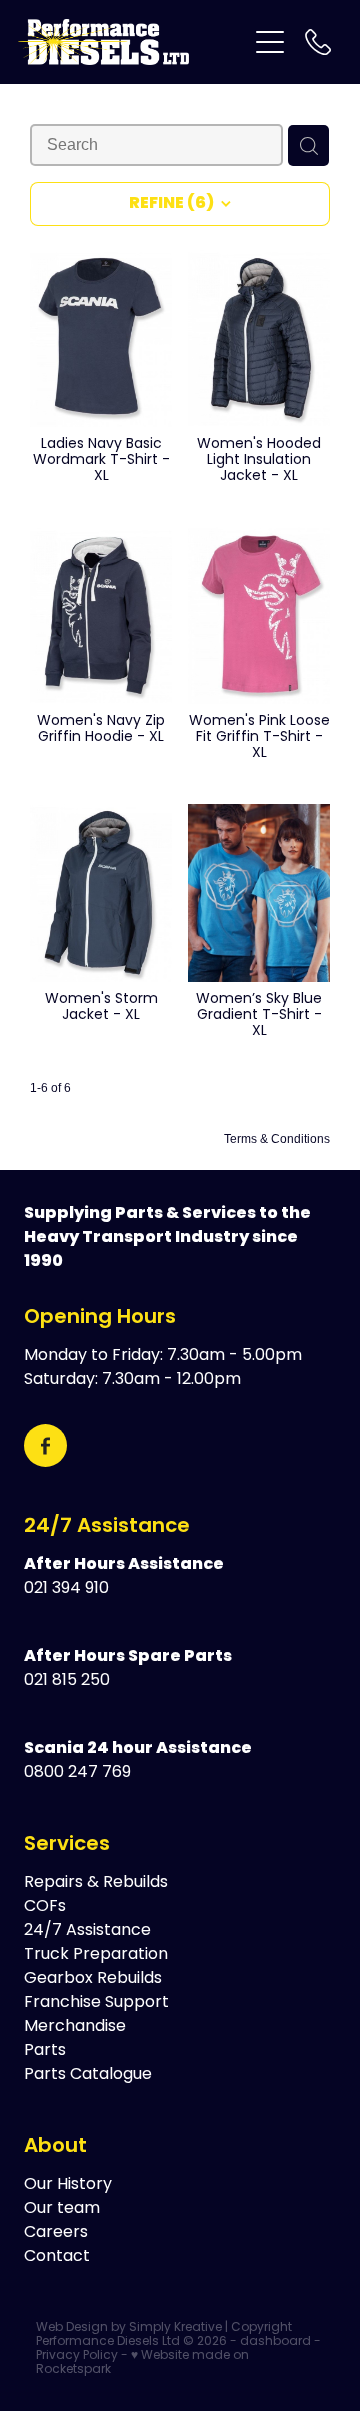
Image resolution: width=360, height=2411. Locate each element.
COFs (45, 1907)
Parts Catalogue (88, 2075)
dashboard (275, 2342)
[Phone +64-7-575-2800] (318, 42)
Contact (57, 2257)
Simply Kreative (175, 2328)
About (55, 2147)
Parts (45, 2051)
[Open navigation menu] (270, 42)
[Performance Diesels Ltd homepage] (132, 42)
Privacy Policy (77, 2356)
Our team (62, 2209)
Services (67, 1845)
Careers (56, 2233)
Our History (68, 2185)
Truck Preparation (96, 1955)
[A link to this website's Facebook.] (45, 1445)
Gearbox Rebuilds (93, 1979)
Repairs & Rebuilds (96, 1883)
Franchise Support (96, 2003)
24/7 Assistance (107, 1527)
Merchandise (75, 2027)
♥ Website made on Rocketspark (142, 2363)
